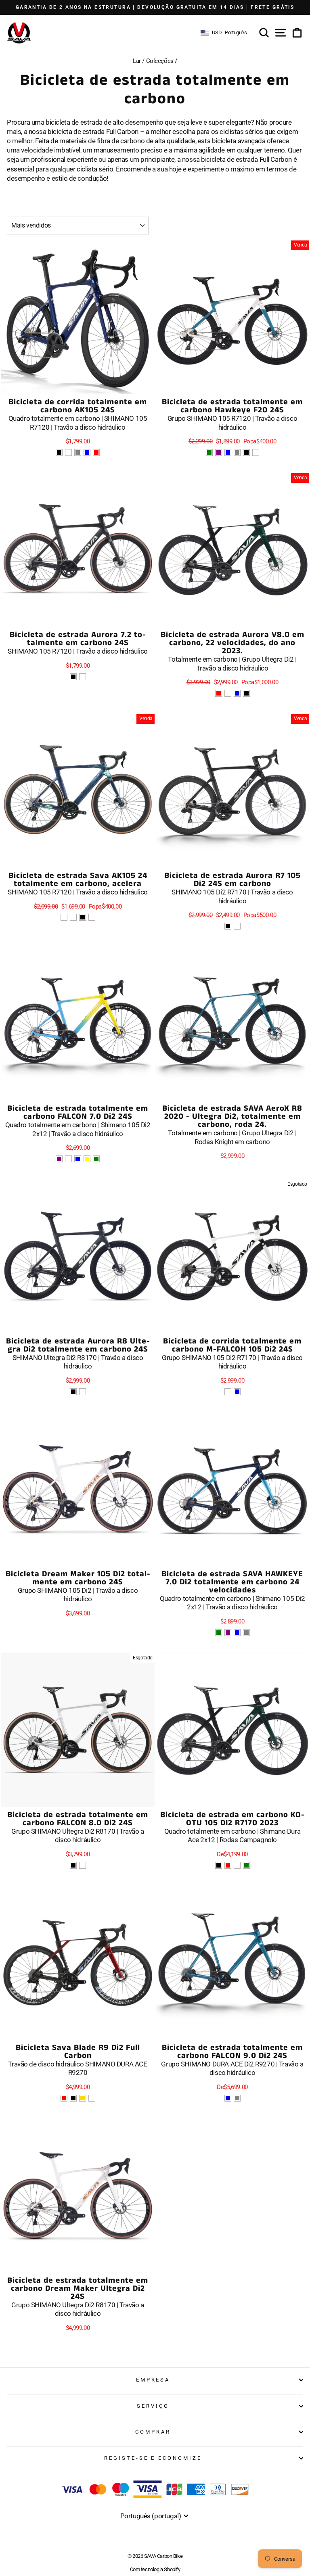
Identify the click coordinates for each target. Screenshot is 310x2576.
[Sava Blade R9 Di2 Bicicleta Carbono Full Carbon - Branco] (92, 2098)
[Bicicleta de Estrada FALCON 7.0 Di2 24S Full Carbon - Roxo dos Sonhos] (59, 1159)
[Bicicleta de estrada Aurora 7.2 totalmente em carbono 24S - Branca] (83, 677)
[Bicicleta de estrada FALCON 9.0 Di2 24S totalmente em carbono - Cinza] (237, 2098)
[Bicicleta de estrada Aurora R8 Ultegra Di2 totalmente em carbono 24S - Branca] (83, 1392)
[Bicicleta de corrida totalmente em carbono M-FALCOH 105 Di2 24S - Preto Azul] (237, 1392)
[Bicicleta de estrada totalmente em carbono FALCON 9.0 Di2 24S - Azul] (228, 2098)
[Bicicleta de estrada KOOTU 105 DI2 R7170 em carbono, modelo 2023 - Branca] (237, 1865)
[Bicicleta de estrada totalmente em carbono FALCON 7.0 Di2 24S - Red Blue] (78, 1159)
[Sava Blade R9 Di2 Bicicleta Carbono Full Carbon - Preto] (73, 2098)
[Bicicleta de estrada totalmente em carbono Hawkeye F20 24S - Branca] (256, 452)
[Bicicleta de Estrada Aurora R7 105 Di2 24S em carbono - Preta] (228, 926)
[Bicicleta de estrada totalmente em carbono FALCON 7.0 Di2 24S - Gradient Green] (96, 1159)
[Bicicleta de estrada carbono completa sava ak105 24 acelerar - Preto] (83, 917)
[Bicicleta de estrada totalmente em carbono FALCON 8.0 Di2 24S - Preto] (73, 1865)
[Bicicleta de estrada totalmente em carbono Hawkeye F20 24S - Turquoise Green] (209, 452)
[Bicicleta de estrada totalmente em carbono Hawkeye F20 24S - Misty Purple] (219, 452)
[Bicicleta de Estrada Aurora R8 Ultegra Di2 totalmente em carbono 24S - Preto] (73, 1392)
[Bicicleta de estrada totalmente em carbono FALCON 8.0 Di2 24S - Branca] (83, 1865)
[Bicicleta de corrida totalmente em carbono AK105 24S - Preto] (59, 452)
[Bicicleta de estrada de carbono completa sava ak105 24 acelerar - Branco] (92, 917)
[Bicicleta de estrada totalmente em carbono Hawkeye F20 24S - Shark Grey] (237, 452)
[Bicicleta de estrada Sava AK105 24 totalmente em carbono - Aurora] (64, 917)
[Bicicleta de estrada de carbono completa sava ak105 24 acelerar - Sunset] (73, 917)
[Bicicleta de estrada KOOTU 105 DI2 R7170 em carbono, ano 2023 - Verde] (246, 1865)
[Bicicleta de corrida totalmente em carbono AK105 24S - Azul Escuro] (87, 452)
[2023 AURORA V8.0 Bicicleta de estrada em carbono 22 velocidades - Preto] (246, 693)
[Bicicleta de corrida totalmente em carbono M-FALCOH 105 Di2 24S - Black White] (228, 1392)
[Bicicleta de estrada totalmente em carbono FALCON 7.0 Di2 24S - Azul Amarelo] (87, 1159)
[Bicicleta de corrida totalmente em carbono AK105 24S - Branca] (68, 452)
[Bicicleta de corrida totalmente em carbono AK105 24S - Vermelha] (96, 452)
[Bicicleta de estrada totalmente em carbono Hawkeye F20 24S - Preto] (246, 452)
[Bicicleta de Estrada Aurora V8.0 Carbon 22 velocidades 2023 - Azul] (237, 693)
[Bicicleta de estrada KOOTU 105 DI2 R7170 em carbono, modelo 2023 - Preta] (219, 1865)
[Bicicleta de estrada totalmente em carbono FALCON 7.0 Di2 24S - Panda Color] (68, 1159)
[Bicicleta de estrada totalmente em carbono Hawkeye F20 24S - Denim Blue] (228, 452)
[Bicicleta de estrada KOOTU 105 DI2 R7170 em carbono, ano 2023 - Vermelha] (228, 1865)
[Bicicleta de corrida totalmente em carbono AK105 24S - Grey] (78, 452)
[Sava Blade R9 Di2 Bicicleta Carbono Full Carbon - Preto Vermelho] (64, 2098)
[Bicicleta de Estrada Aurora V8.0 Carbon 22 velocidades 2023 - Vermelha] (219, 693)
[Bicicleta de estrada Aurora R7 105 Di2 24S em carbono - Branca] (237, 926)
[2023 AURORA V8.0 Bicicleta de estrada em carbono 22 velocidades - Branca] (228, 693)
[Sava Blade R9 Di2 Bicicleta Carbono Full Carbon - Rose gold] (83, 2098)
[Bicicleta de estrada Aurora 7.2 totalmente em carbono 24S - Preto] (73, 677)
